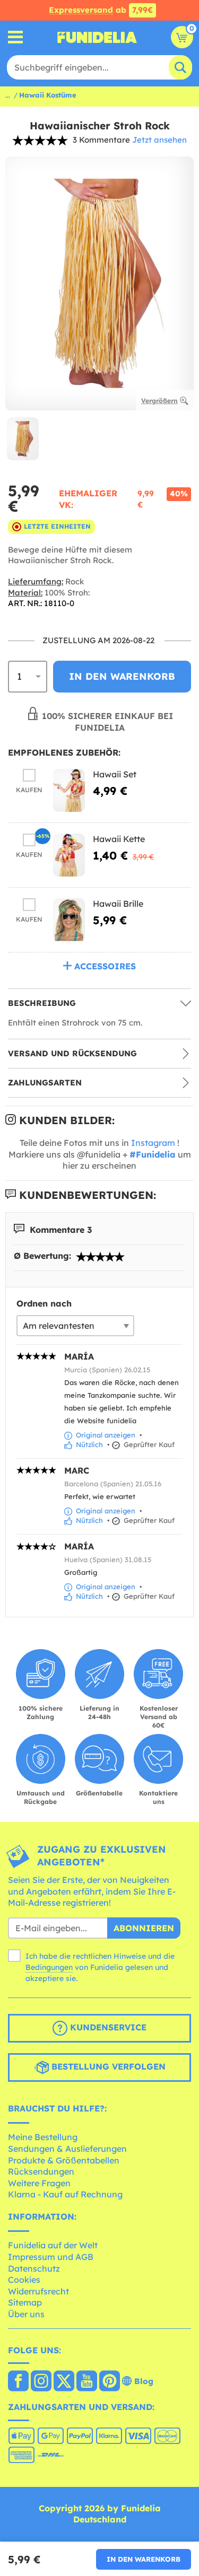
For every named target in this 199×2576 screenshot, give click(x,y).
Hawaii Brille (118, 904)
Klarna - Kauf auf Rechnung (65, 2194)
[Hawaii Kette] (69, 855)
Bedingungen (49, 1967)
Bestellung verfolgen (107, 2066)
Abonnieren (144, 1928)
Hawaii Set (115, 774)
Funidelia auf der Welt (53, 2245)
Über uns (26, 2314)
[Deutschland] (18, 2382)
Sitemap (25, 2302)
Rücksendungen (41, 2171)
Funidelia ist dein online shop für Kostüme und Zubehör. (97, 37)
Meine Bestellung (43, 2137)
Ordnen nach (44, 1303)
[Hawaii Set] (69, 790)
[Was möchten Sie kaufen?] (16, 37)
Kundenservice (107, 2027)
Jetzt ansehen (159, 140)
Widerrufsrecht (38, 2291)
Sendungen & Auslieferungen (67, 2149)
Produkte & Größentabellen (64, 2160)
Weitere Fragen (39, 2183)
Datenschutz (34, 2268)
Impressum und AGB (51, 2257)
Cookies (24, 2280)
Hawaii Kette (119, 839)
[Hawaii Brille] (69, 920)
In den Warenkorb (144, 2559)
